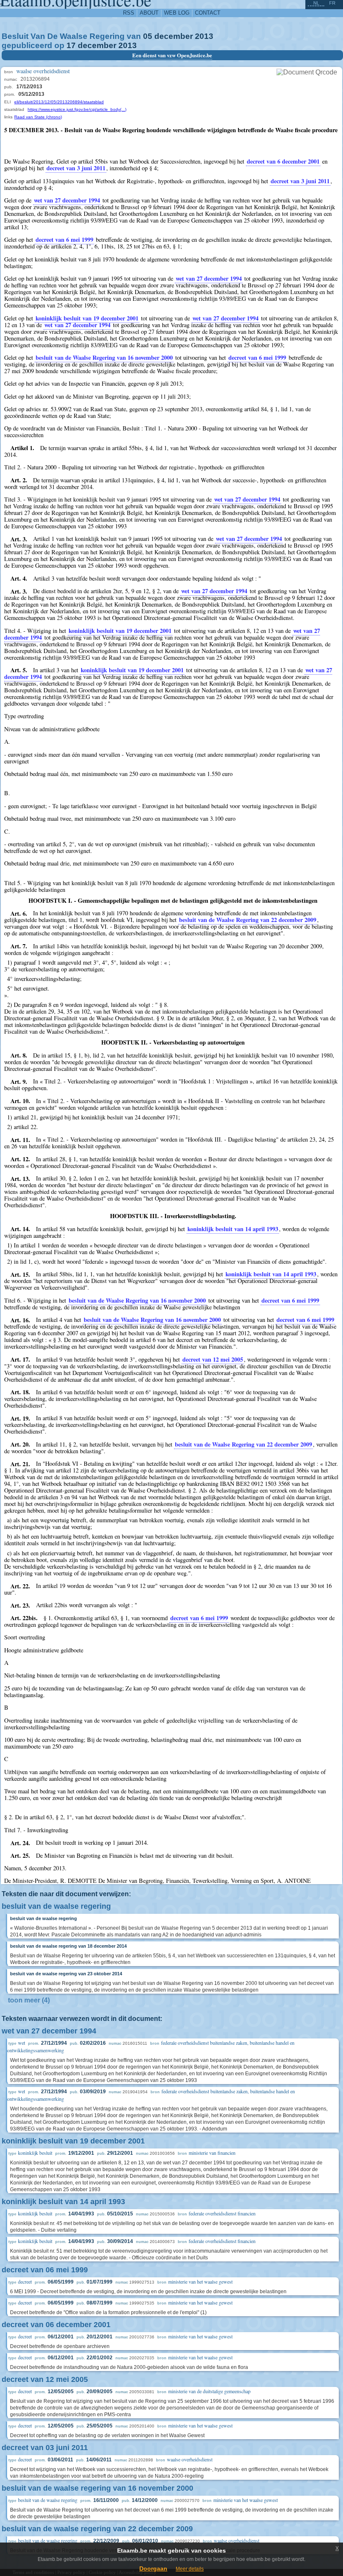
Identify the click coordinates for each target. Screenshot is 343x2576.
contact (208, 13)
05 (148, 36)
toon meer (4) (29, 2000)
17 (71, 45)
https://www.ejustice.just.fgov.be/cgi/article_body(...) (77, 109)
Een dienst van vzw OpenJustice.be (172, 55)
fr (332, 3)
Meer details (190, 2569)
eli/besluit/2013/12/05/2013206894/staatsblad (59, 102)
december (174, 36)
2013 (204, 36)
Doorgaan (153, 2568)
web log (177, 13)
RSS (129, 13)
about (149, 13)
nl (316, 3)
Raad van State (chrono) (38, 117)
